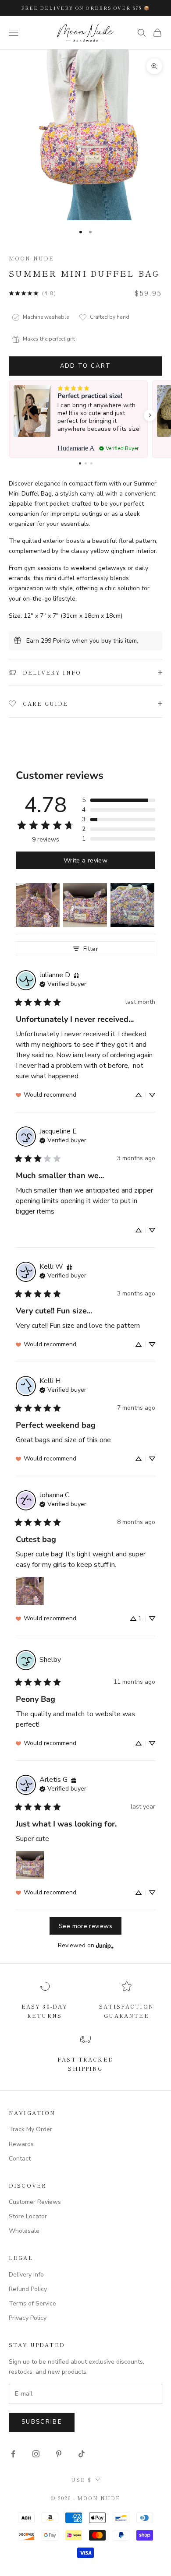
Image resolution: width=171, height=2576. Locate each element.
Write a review (85, 860)
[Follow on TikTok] (82, 2454)
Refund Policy (28, 2289)
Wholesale (24, 2231)
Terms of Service (32, 2303)
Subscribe (42, 2422)
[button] (150, 415)
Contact (20, 2159)
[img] (76, 975)
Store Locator (28, 2216)
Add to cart (86, 366)
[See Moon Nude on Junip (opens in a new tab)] (105, 1945)
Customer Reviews (35, 2202)
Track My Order (30, 2129)
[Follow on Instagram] (36, 2454)
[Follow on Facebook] (13, 2454)
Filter (91, 949)
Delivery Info (26, 2275)
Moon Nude (31, 258)
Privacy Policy (28, 2318)
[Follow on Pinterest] (59, 2454)
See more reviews (85, 1926)
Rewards (21, 2144)
